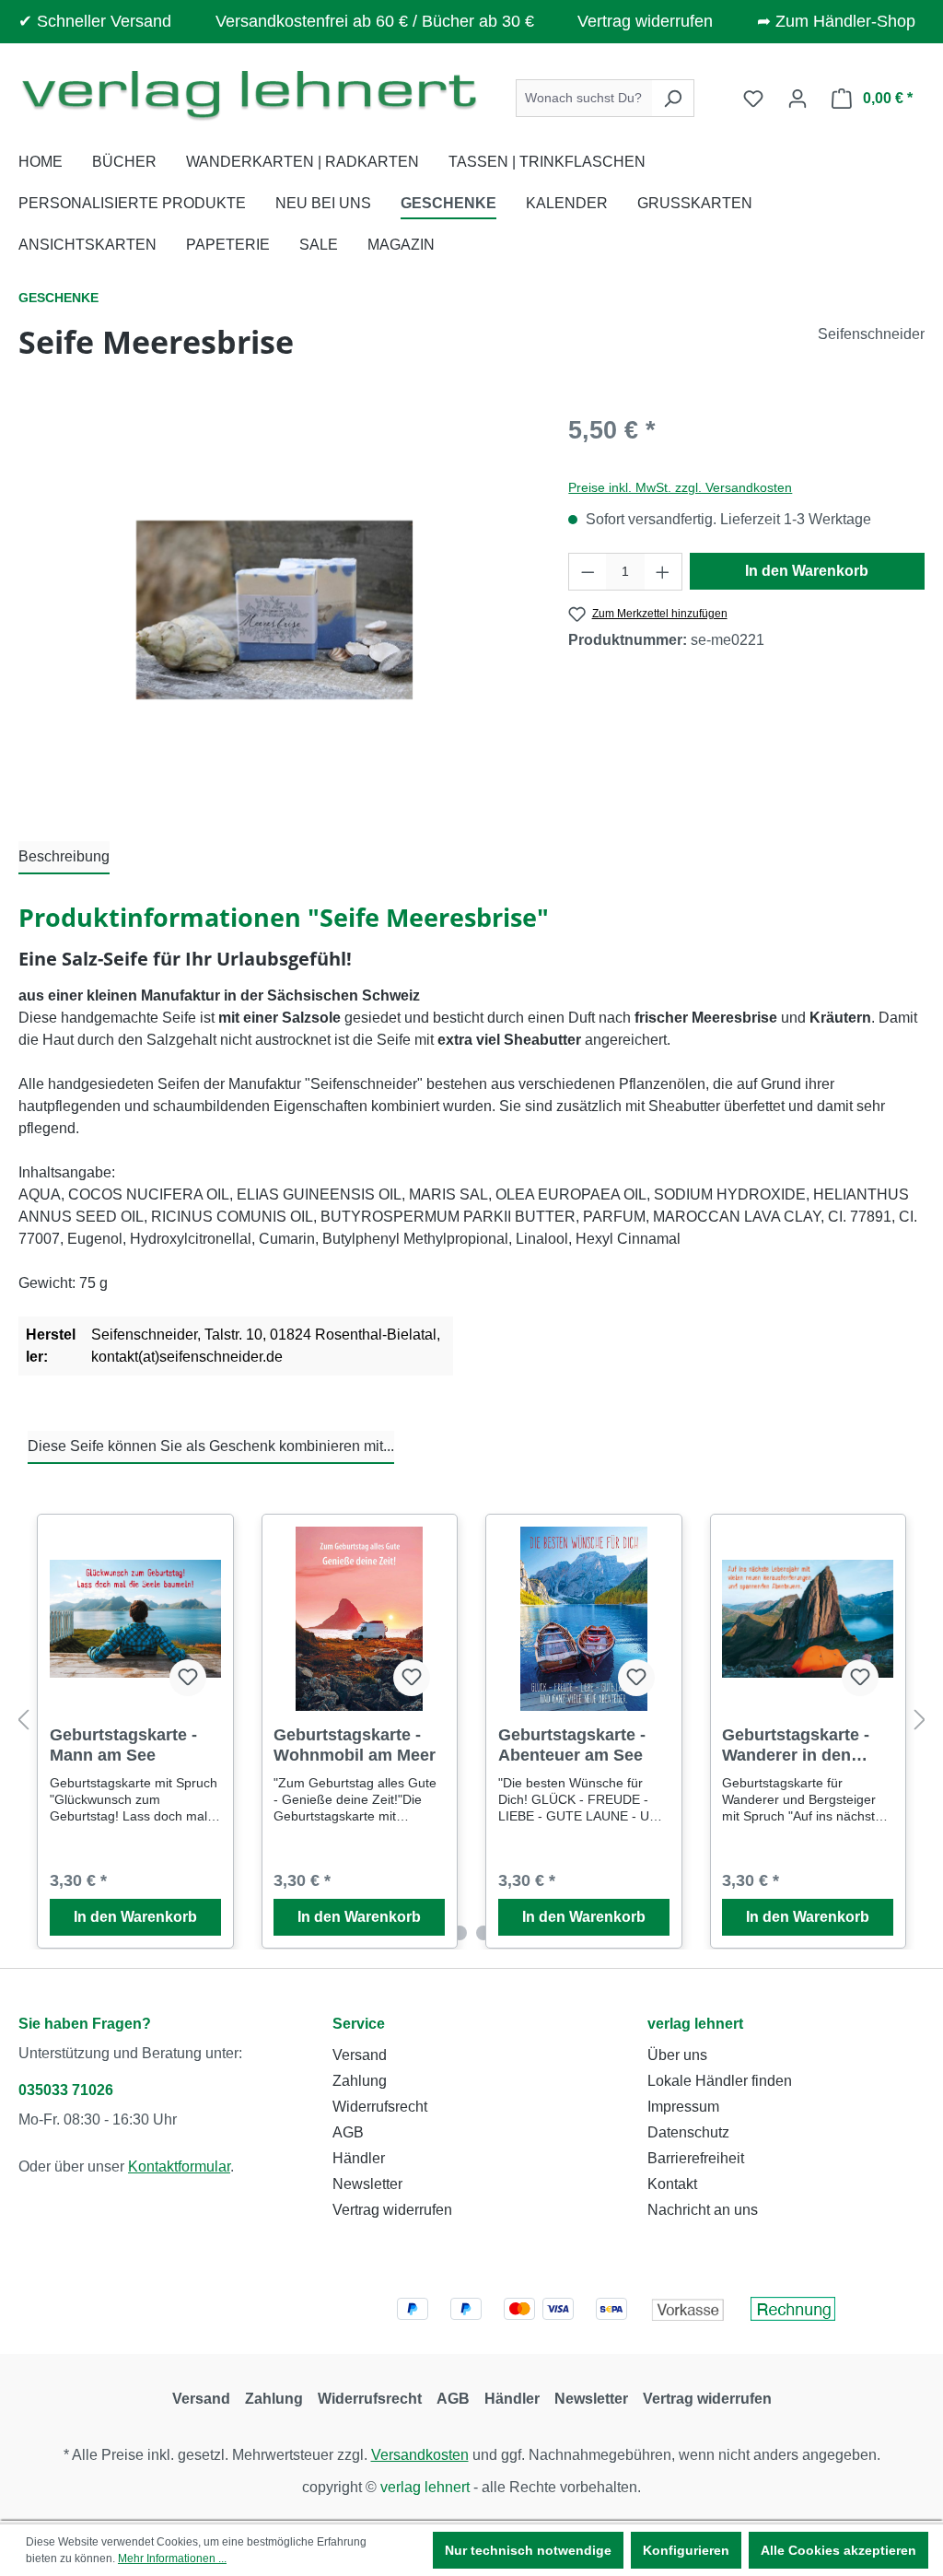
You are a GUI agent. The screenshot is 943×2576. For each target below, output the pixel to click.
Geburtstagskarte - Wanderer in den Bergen (796, 1745)
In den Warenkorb (807, 571)
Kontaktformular (179, 2166)
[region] (275, 610)
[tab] (64, 858)
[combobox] (584, 98)
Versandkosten (420, 2455)
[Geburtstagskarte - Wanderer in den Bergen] (808, 1619)
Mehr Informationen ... (172, 2558)
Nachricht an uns (703, 2210)
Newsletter (367, 2184)
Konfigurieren (686, 2550)
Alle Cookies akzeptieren (838, 2550)
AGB (348, 2132)
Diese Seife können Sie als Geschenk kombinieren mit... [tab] (211, 1446)
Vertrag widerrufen (645, 21)
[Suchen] (673, 98)
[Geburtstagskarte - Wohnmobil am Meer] (359, 1619)
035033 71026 (66, 2090)
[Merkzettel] (753, 99)
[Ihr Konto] (797, 99)
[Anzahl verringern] (588, 572)
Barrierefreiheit (696, 2158)
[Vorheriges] (23, 1721)
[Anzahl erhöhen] (663, 572)
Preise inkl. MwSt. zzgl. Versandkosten (680, 487)
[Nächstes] (920, 1721)
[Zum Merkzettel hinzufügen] (188, 1678)
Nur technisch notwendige (528, 2550)
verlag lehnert (695, 2024)
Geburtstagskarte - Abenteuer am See (572, 1745)
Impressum (683, 2107)
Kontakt (672, 2184)
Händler (359, 2158)
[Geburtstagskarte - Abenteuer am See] (584, 1619)
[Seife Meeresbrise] (274, 610)
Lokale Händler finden (720, 2081)
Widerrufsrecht (380, 2107)
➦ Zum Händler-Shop (836, 21)
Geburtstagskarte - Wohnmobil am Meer (355, 1745)
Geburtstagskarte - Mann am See (123, 1745)
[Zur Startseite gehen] (249, 94)
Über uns (677, 2055)
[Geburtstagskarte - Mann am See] (135, 1619)
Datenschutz (688, 2132)
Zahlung (360, 2081)
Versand (360, 2055)
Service (359, 2024)
